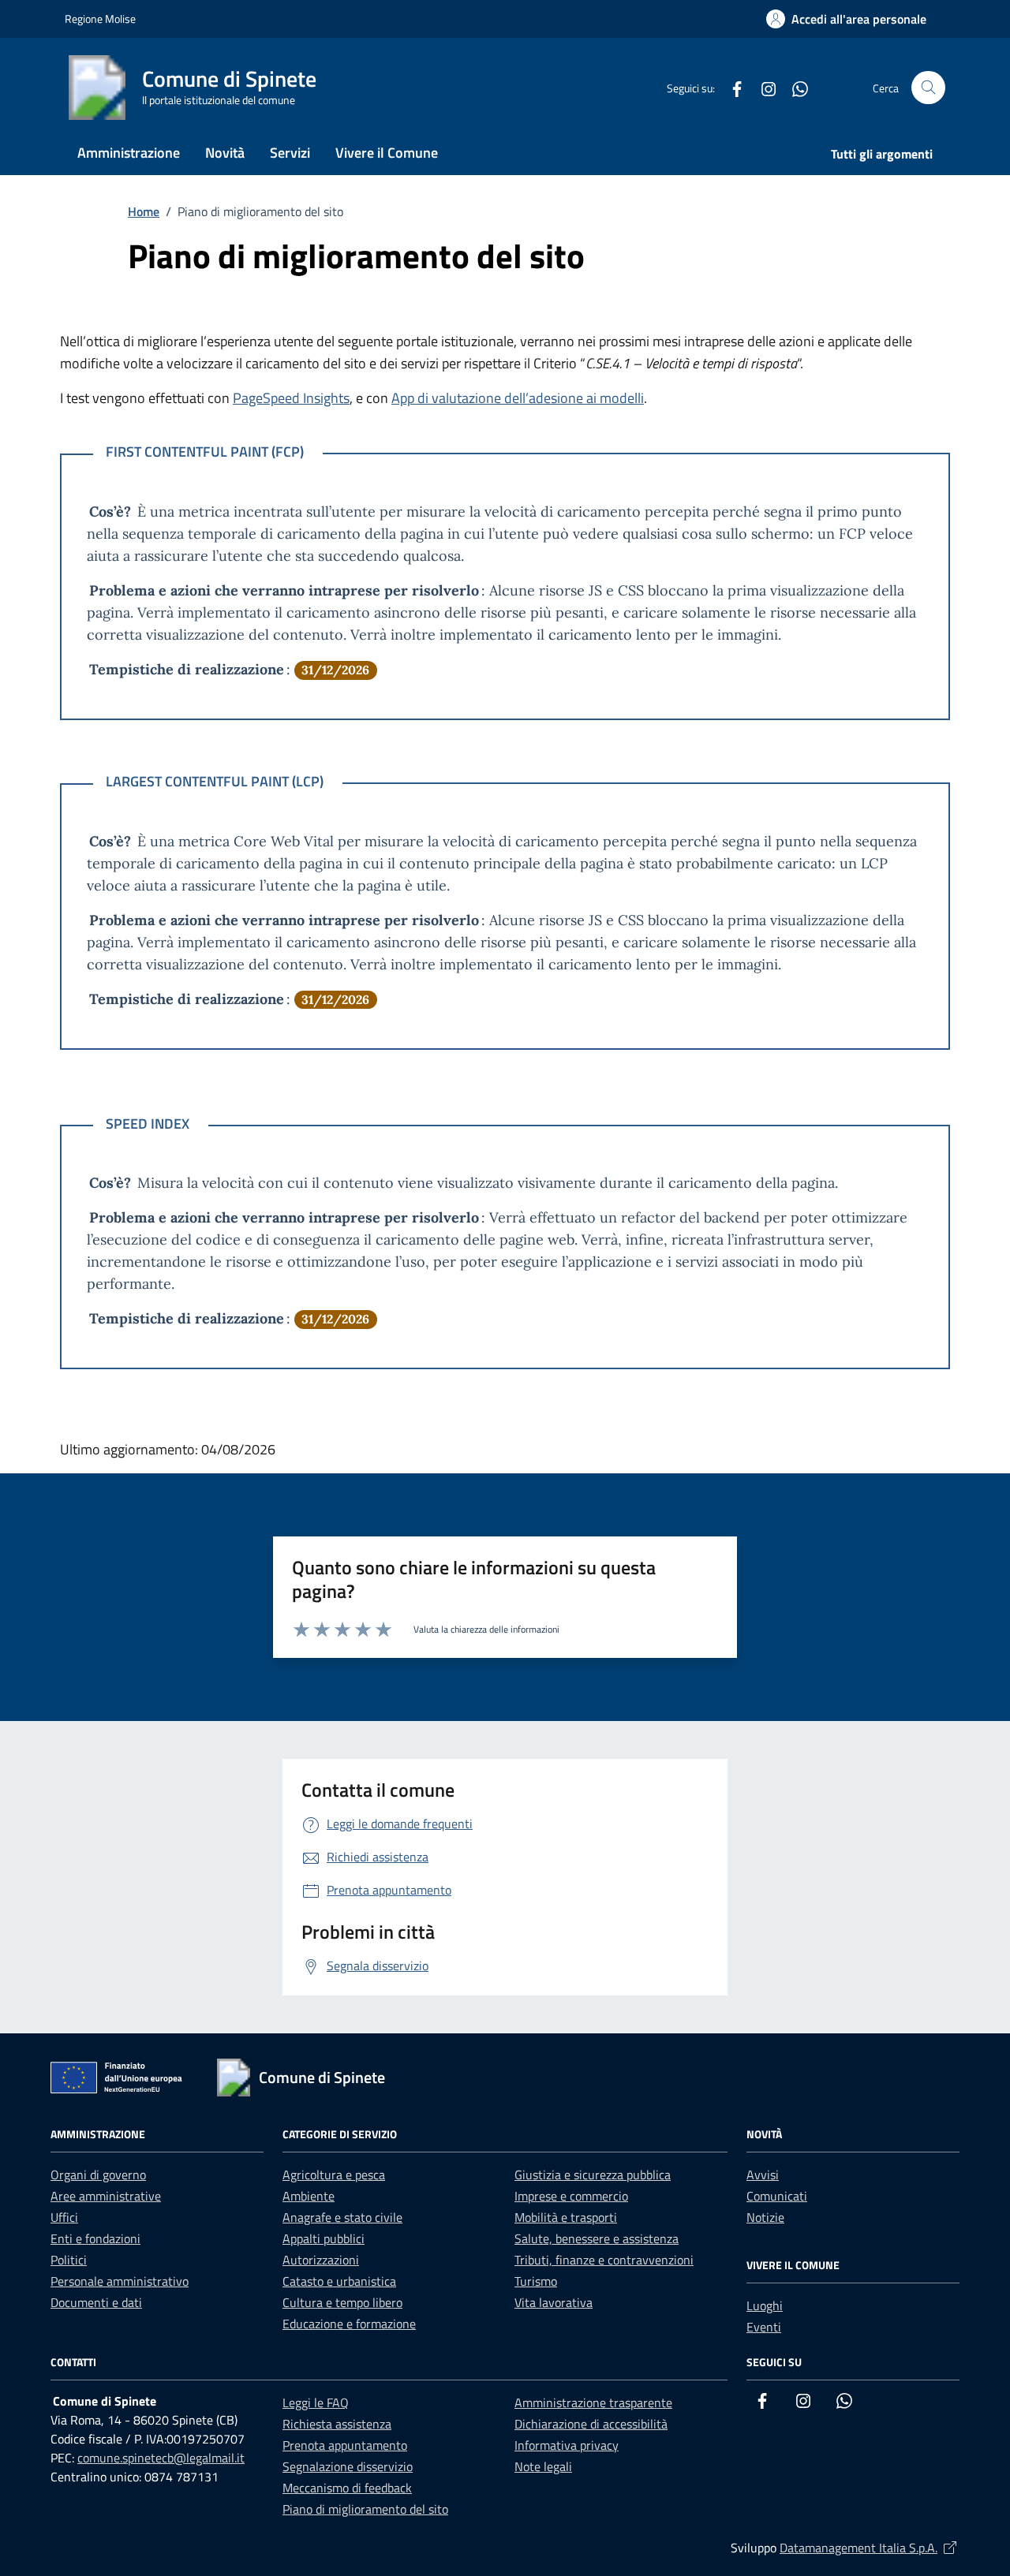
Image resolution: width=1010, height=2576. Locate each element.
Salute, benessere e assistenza (597, 2238)
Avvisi (763, 2175)
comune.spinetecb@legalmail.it (161, 2458)
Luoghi (765, 2305)
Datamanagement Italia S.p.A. (870, 2548)
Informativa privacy (567, 2445)
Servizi (290, 153)
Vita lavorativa (554, 2302)
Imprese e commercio (571, 2196)
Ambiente (309, 2196)
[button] (846, 19)
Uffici (64, 2217)
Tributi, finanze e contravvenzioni (604, 2260)
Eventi (764, 2327)
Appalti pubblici (324, 2238)
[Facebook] (731, 87)
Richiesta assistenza (337, 2424)
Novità (225, 153)
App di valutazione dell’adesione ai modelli (518, 398)
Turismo (536, 2281)
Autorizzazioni (321, 2260)
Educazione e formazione (349, 2324)
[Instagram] (762, 87)
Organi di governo (98, 2175)
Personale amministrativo (120, 2281)
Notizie (765, 2217)
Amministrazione (129, 153)
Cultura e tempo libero (342, 2302)
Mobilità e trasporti (566, 2217)
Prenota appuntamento (345, 2445)
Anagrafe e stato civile (342, 2217)
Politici (69, 2260)
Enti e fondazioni (95, 2238)
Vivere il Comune (387, 153)
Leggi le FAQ (316, 2402)
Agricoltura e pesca (334, 2175)
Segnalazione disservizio (348, 2466)
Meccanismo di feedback (347, 2488)
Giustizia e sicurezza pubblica (593, 2175)
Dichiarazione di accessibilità (591, 2424)
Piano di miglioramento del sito (365, 2509)
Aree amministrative (106, 2196)
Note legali (543, 2466)
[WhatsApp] (794, 87)
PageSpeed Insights (291, 398)
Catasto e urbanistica (339, 2281)
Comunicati (777, 2196)
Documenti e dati (96, 2302)
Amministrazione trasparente (593, 2402)
